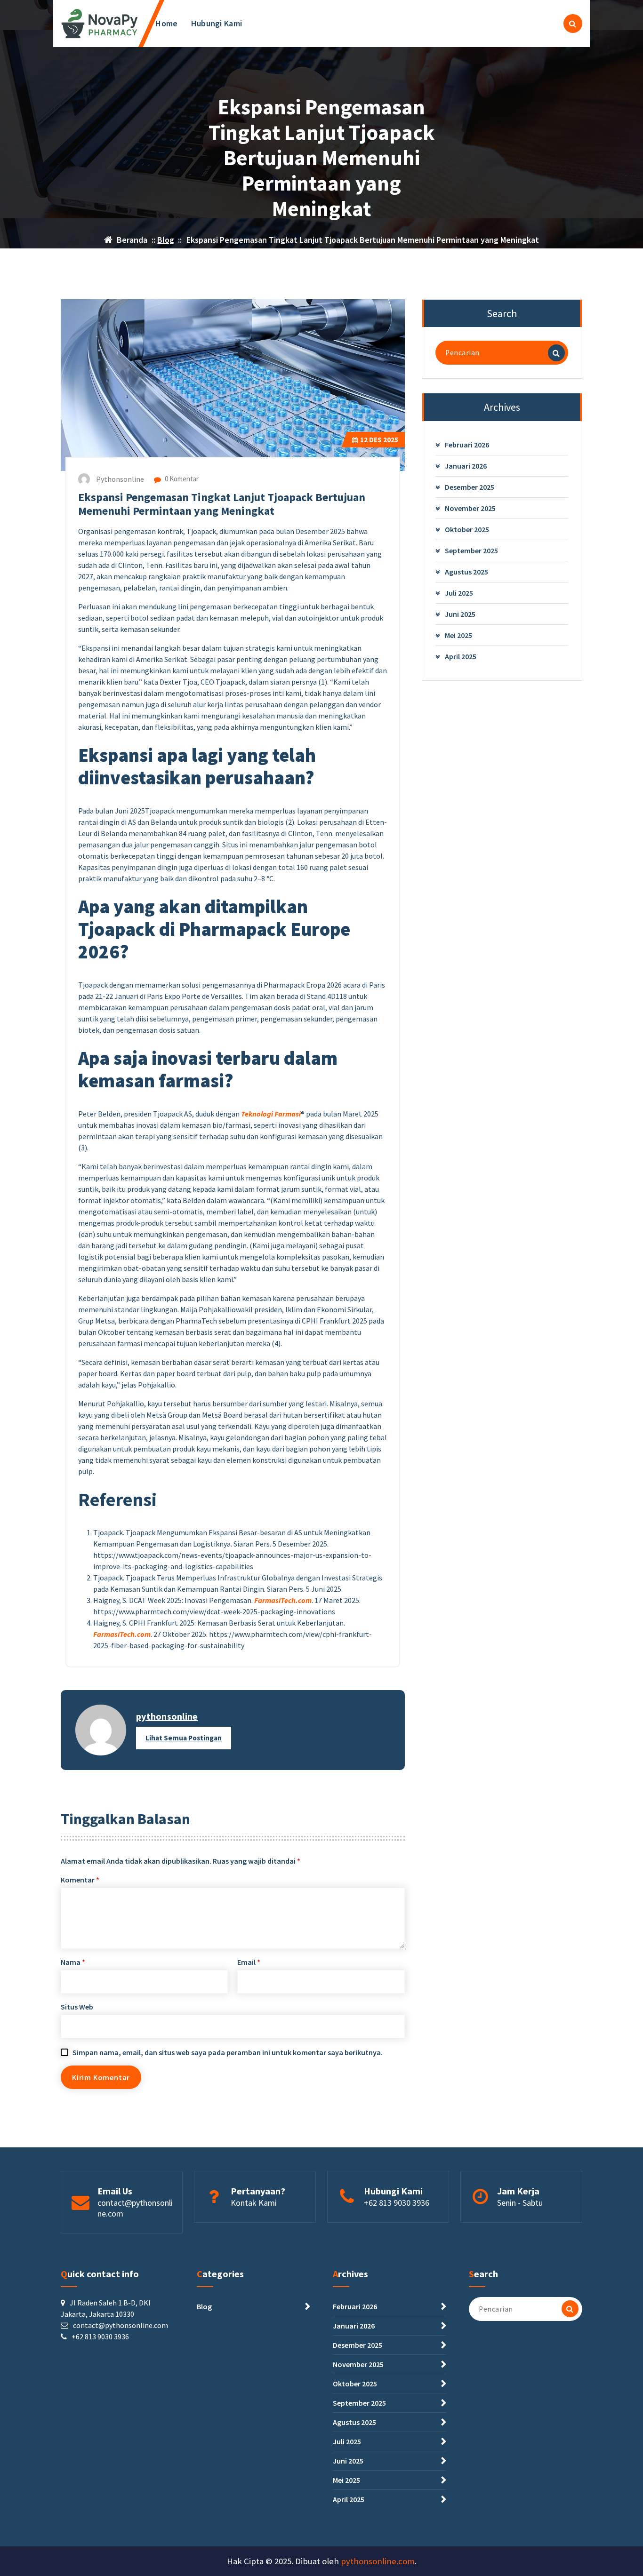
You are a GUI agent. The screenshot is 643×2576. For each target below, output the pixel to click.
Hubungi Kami (217, 23)
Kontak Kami (254, 2203)
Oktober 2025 (467, 529)
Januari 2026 (466, 466)
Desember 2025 (470, 487)
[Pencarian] (556, 353)
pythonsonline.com (378, 2561)
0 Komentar (181, 479)
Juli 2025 (459, 593)
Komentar (80, 1880)
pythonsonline (167, 1716)
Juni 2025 (460, 614)
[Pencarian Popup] (573, 24)
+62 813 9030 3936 (397, 2203)
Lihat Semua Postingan (184, 1738)
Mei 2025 (458, 635)
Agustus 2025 (466, 572)
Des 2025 (379, 440)
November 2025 (470, 508)
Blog (166, 240)
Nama (73, 1962)
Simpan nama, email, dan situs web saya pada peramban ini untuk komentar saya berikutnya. (228, 2052)
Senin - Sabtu (520, 2203)
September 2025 (471, 550)
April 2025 (461, 656)
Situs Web (77, 2007)
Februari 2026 (467, 445)
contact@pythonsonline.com (135, 2208)
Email (249, 1962)
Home (166, 23)
